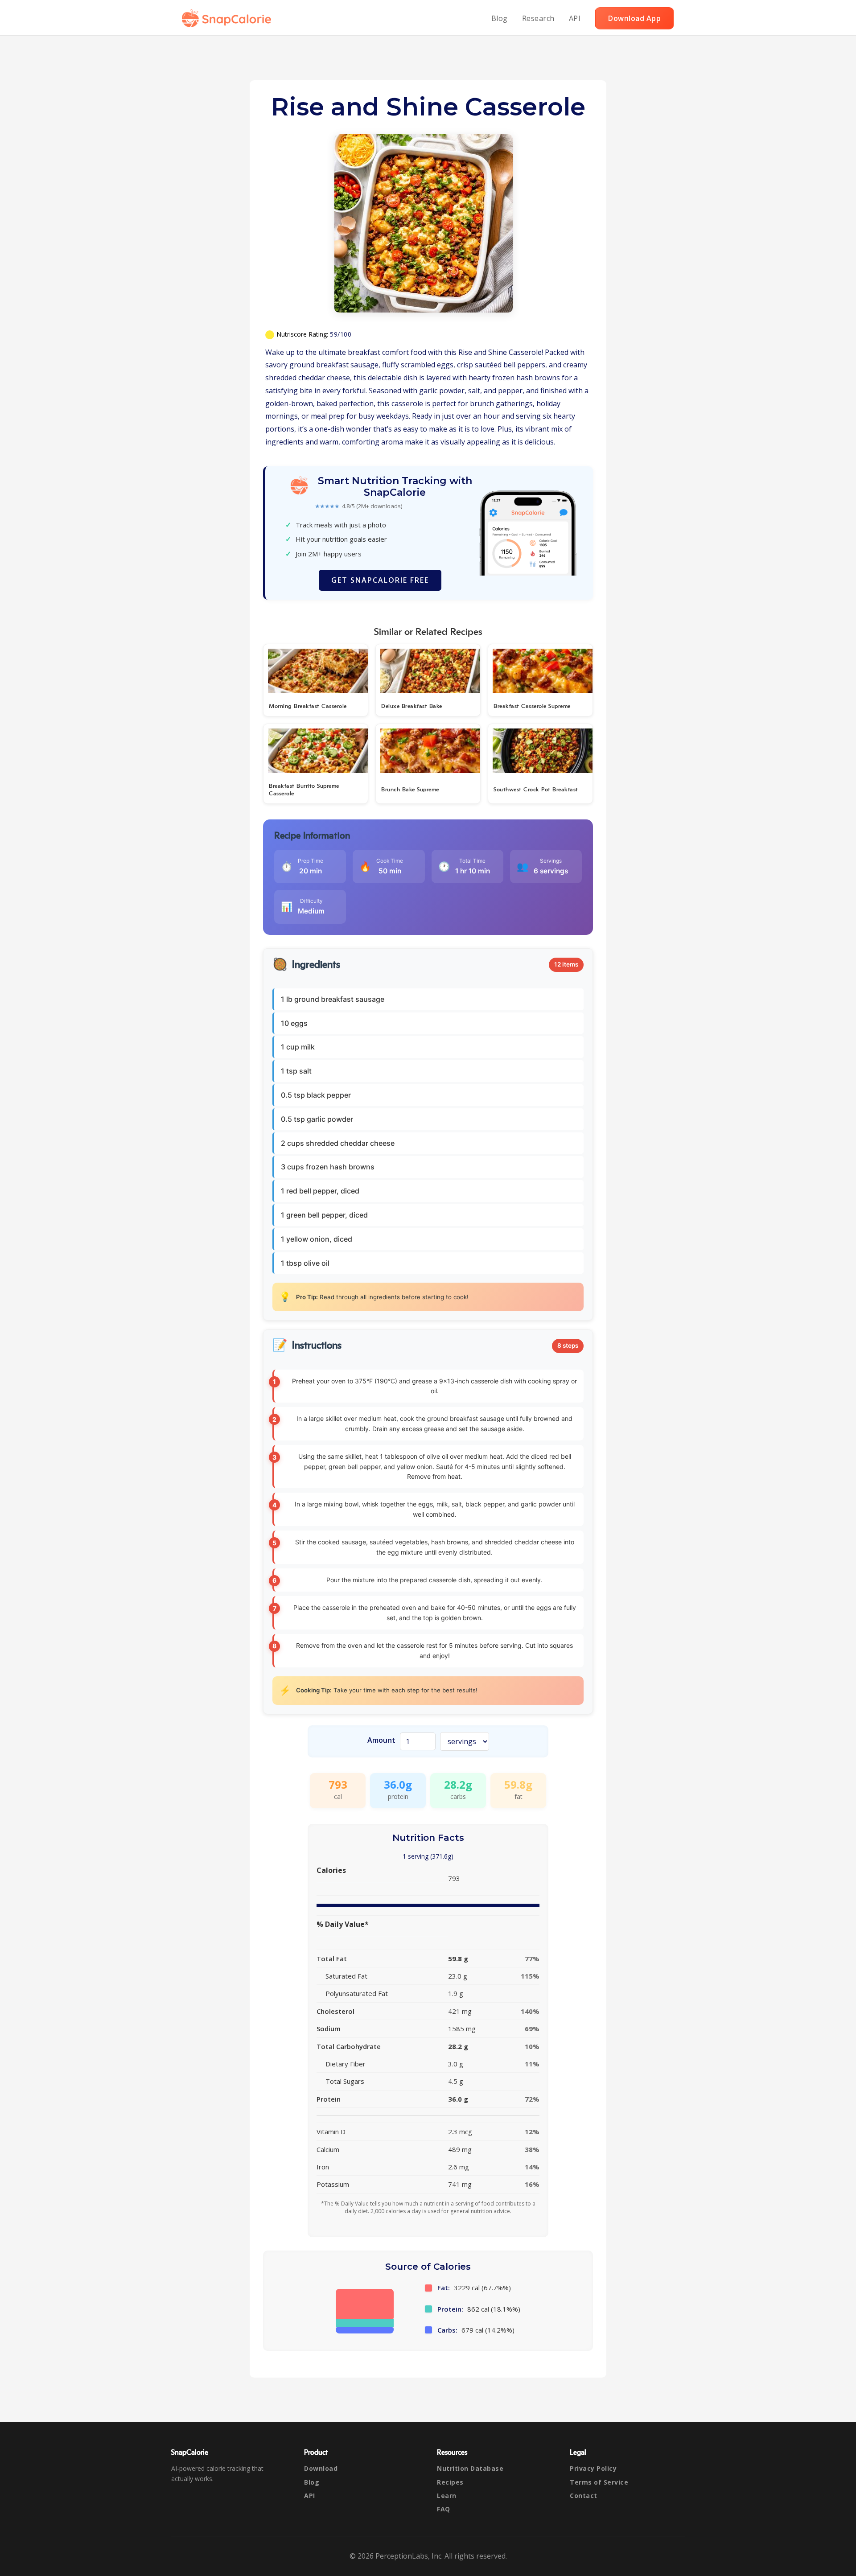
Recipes (450, 2482)
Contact (584, 2496)
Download (321, 2468)
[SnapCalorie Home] (228, 18)
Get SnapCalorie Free (380, 580)
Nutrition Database (470, 2468)
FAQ (444, 2509)
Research (538, 18)
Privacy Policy (593, 2468)
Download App (634, 18)
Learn (447, 2496)
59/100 (341, 334)
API (575, 18)
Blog (500, 18)
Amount (381, 1740)
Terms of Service (599, 2482)
